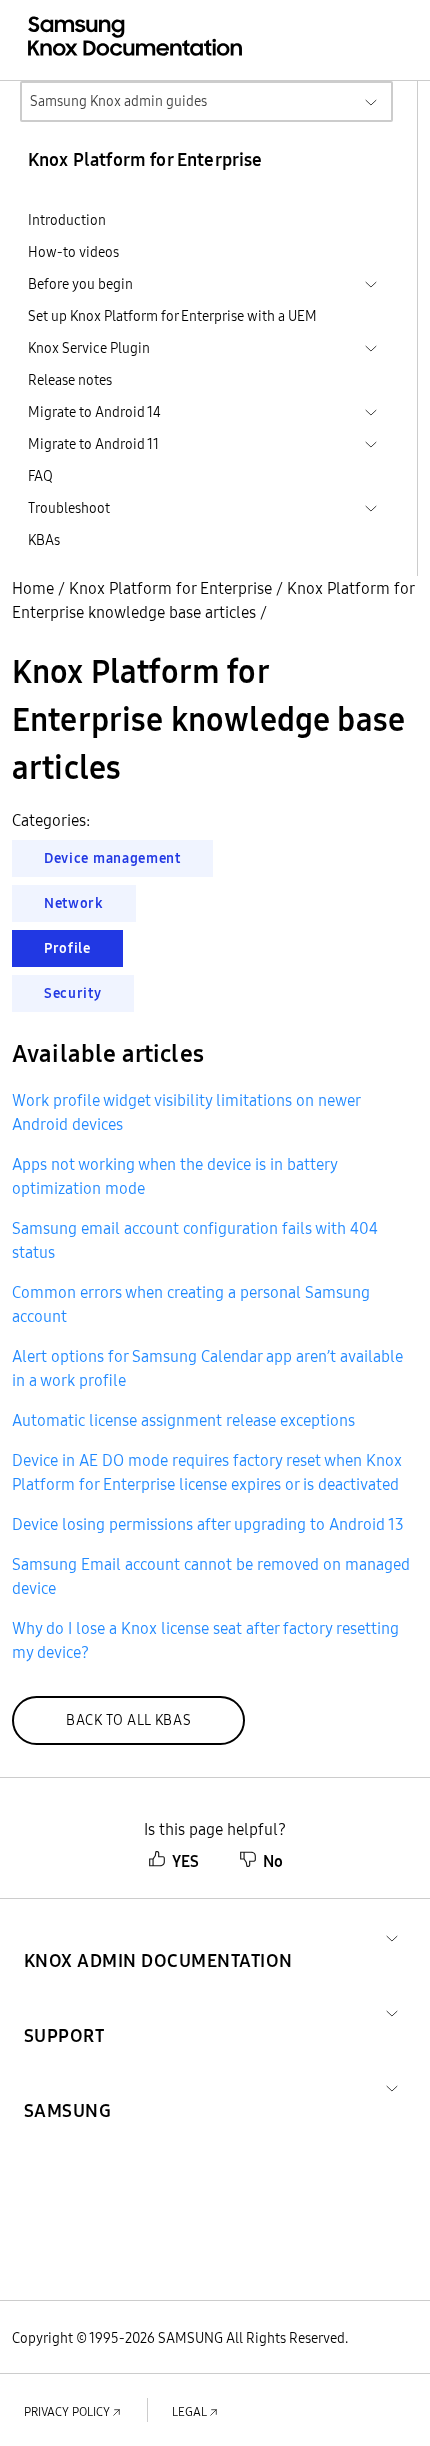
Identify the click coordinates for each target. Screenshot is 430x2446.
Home (33, 588)
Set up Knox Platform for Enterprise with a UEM (172, 316)
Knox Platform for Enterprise (170, 588)
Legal (189, 2411)
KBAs (44, 540)
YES (185, 1861)
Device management (112, 858)
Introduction (67, 220)
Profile (67, 948)
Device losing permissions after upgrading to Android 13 (208, 1524)
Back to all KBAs (128, 1720)
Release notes (70, 380)
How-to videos (73, 252)
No (273, 1861)
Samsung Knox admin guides (118, 101)
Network (74, 903)
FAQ (40, 476)
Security (73, 993)
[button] (158, 1936)
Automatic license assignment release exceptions (183, 1420)
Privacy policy (67, 2411)
